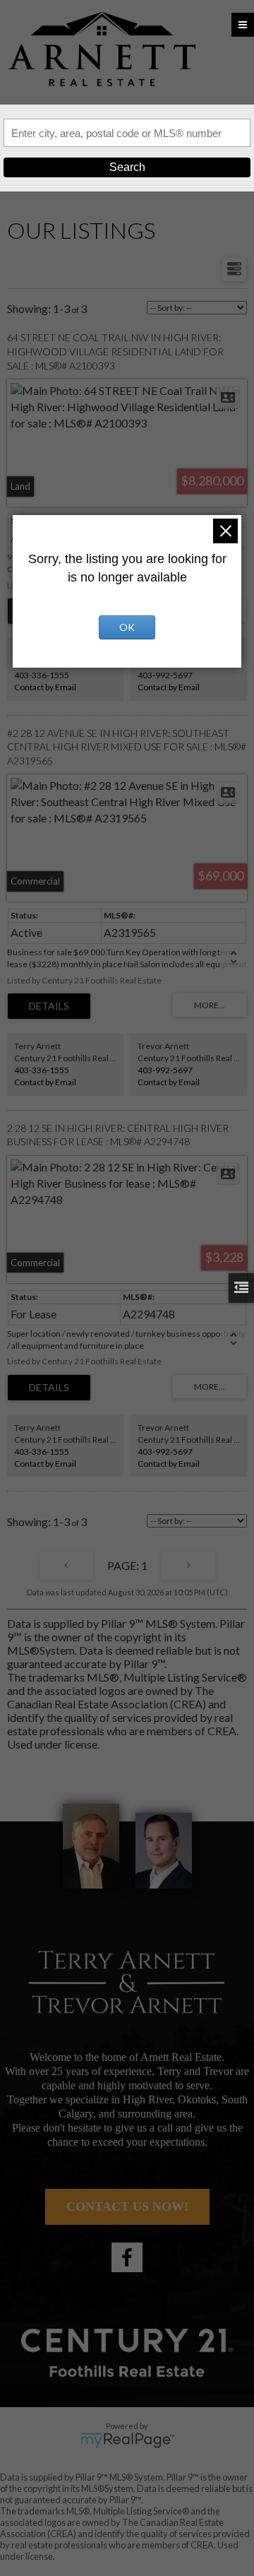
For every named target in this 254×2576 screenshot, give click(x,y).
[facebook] (127, 2257)
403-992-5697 (165, 675)
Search (127, 167)
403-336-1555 (42, 675)
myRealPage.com (127, 2440)
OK (127, 627)
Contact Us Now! (127, 2206)
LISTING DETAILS (49, 1006)
